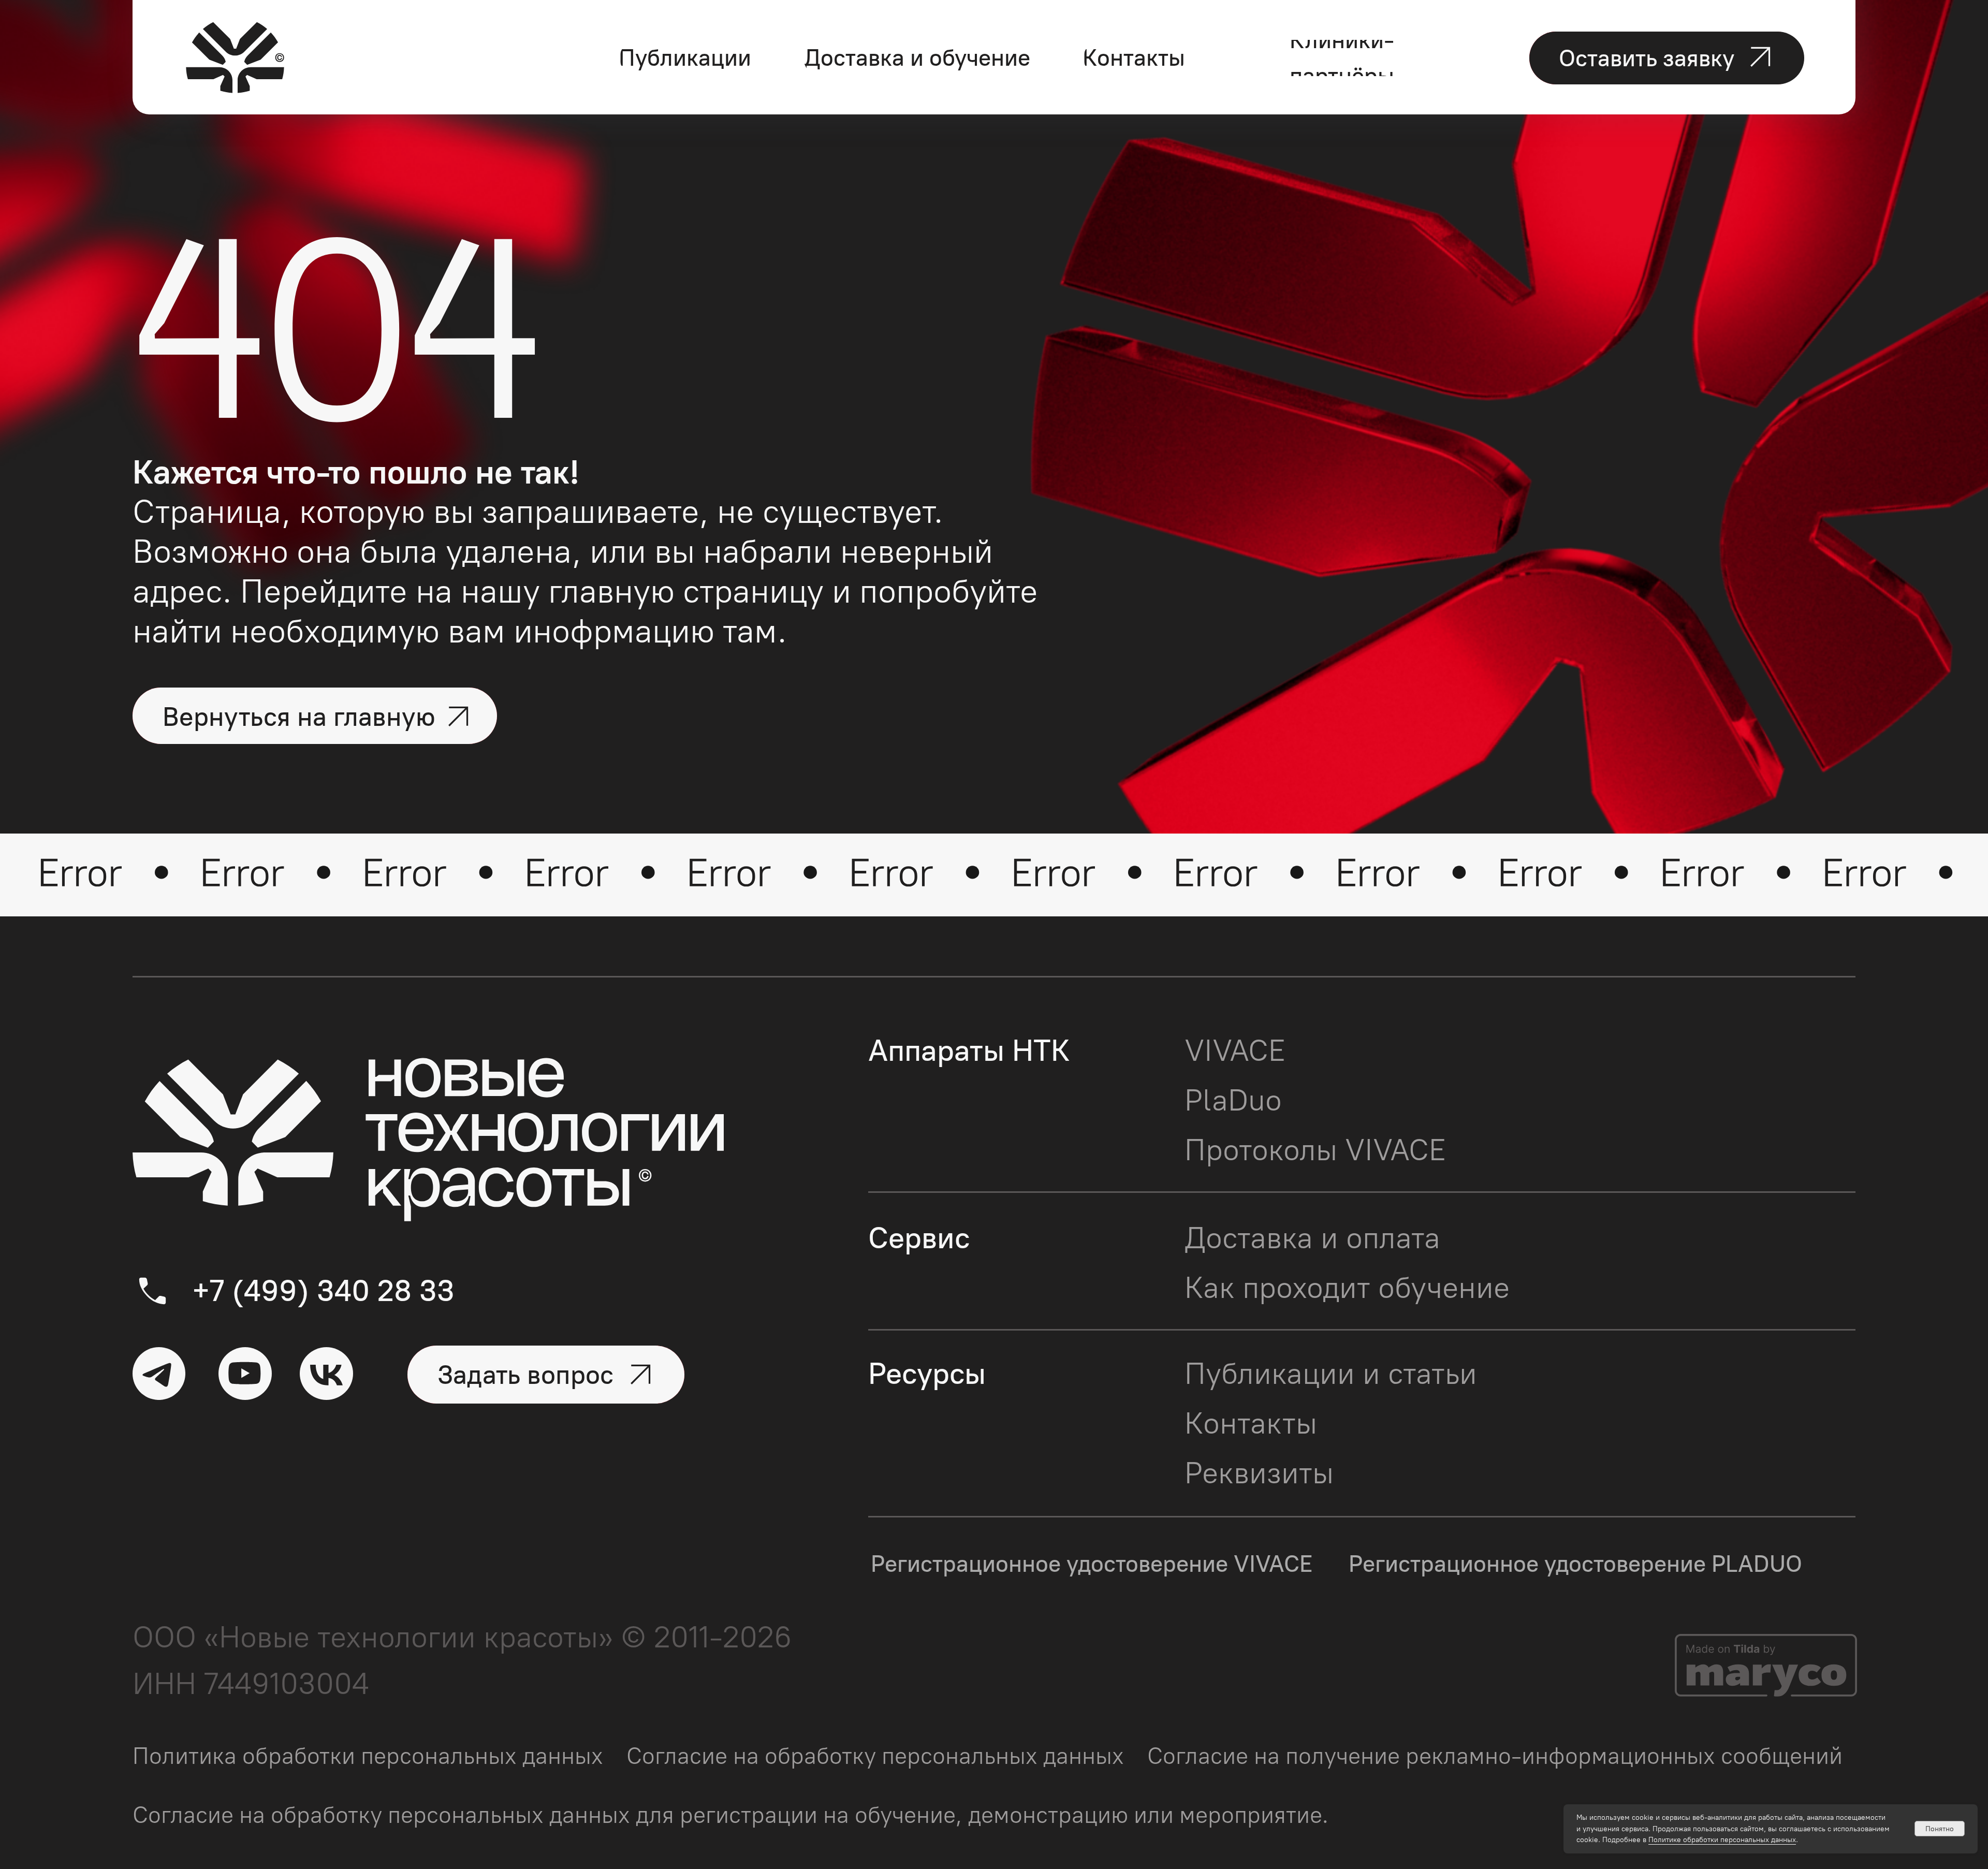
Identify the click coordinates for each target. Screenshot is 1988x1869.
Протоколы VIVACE (1315, 1150)
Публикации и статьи (1331, 1373)
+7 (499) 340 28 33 (323, 1290)
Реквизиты (1259, 1473)
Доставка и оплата (1312, 1238)
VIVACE (1235, 1050)
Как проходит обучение (1347, 1287)
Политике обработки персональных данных (1722, 1840)
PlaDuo (1233, 1100)
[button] (1667, 58)
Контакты (1251, 1423)
